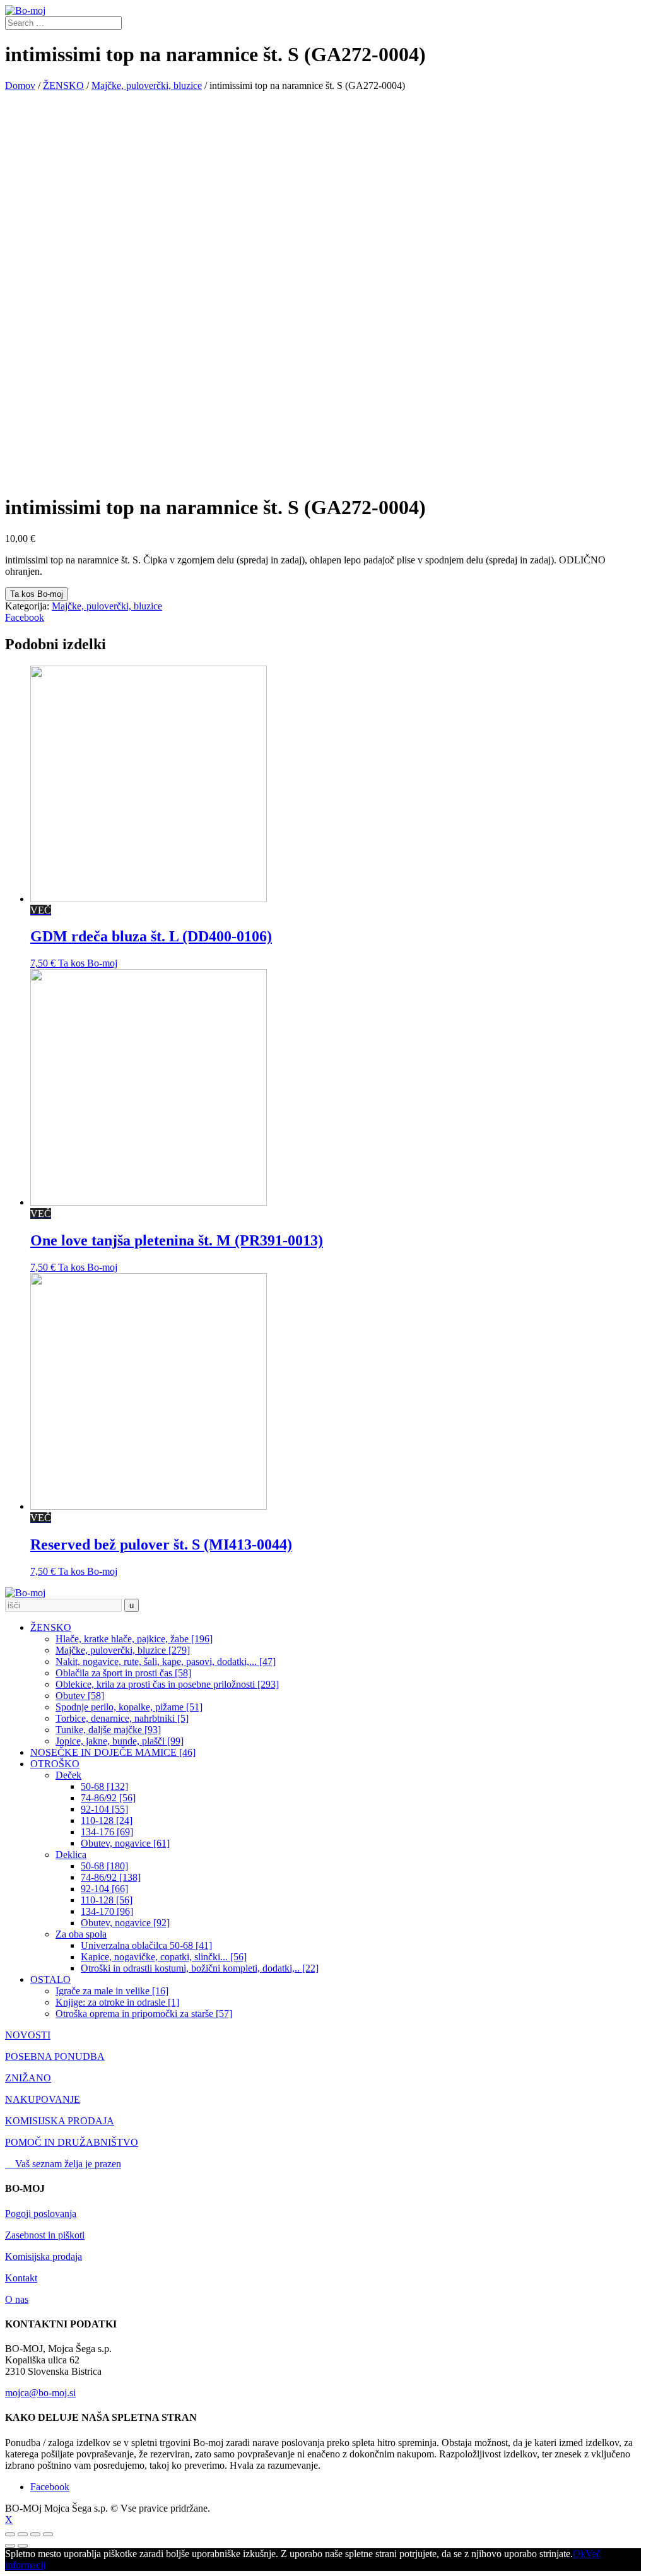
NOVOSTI (28, 2035)
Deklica (71, 1855)
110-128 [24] (107, 1820)
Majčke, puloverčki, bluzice (147, 85)
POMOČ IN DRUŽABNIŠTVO (72, 2142)
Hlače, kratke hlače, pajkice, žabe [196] (134, 1639)
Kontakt (21, 2278)
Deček (68, 1775)
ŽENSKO (63, 85)
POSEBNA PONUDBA (55, 2056)
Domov (20, 85)
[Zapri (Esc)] (10, 2534)
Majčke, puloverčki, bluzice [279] (123, 1650)
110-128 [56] (107, 1900)
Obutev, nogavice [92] (125, 1923)
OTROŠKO (55, 1764)
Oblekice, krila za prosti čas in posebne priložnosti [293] (167, 1684)
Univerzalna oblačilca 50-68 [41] (146, 1945)
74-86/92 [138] (111, 1877)
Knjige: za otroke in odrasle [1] (117, 2002)
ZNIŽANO (28, 2078)
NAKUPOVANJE (43, 2099)
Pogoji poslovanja (41, 2214)
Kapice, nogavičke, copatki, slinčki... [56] (164, 1957)
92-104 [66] (104, 1889)
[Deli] (23, 2534)
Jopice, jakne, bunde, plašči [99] (120, 1741)
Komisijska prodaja (44, 2256)
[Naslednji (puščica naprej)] (23, 2546)
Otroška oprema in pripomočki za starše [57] (144, 2014)
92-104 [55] (104, 1809)
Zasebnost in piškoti (45, 2235)
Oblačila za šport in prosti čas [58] (123, 1673)
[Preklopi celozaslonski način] (35, 2534)
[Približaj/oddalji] (48, 2534)
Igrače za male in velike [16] (112, 1991)
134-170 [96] (107, 1911)
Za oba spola (81, 1934)
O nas (17, 2299)
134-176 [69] (107, 1832)
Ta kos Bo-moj (37, 594)
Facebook (25, 617)
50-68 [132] (104, 1786)
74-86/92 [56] (108, 1798)
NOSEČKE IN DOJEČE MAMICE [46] (113, 1752)
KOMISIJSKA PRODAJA (60, 2121)
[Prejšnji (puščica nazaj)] (10, 2546)
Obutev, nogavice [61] (125, 1843)
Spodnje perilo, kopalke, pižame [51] (129, 1707)
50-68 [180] (104, 1866)
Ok (579, 2554)
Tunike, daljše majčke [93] (108, 1730)
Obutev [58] (80, 1696)
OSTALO (50, 1979)
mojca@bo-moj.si (40, 2393)
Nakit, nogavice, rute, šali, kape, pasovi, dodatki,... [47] (166, 1661)
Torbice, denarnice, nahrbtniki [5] (122, 1718)
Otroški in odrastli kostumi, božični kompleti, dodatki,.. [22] (200, 1968)
